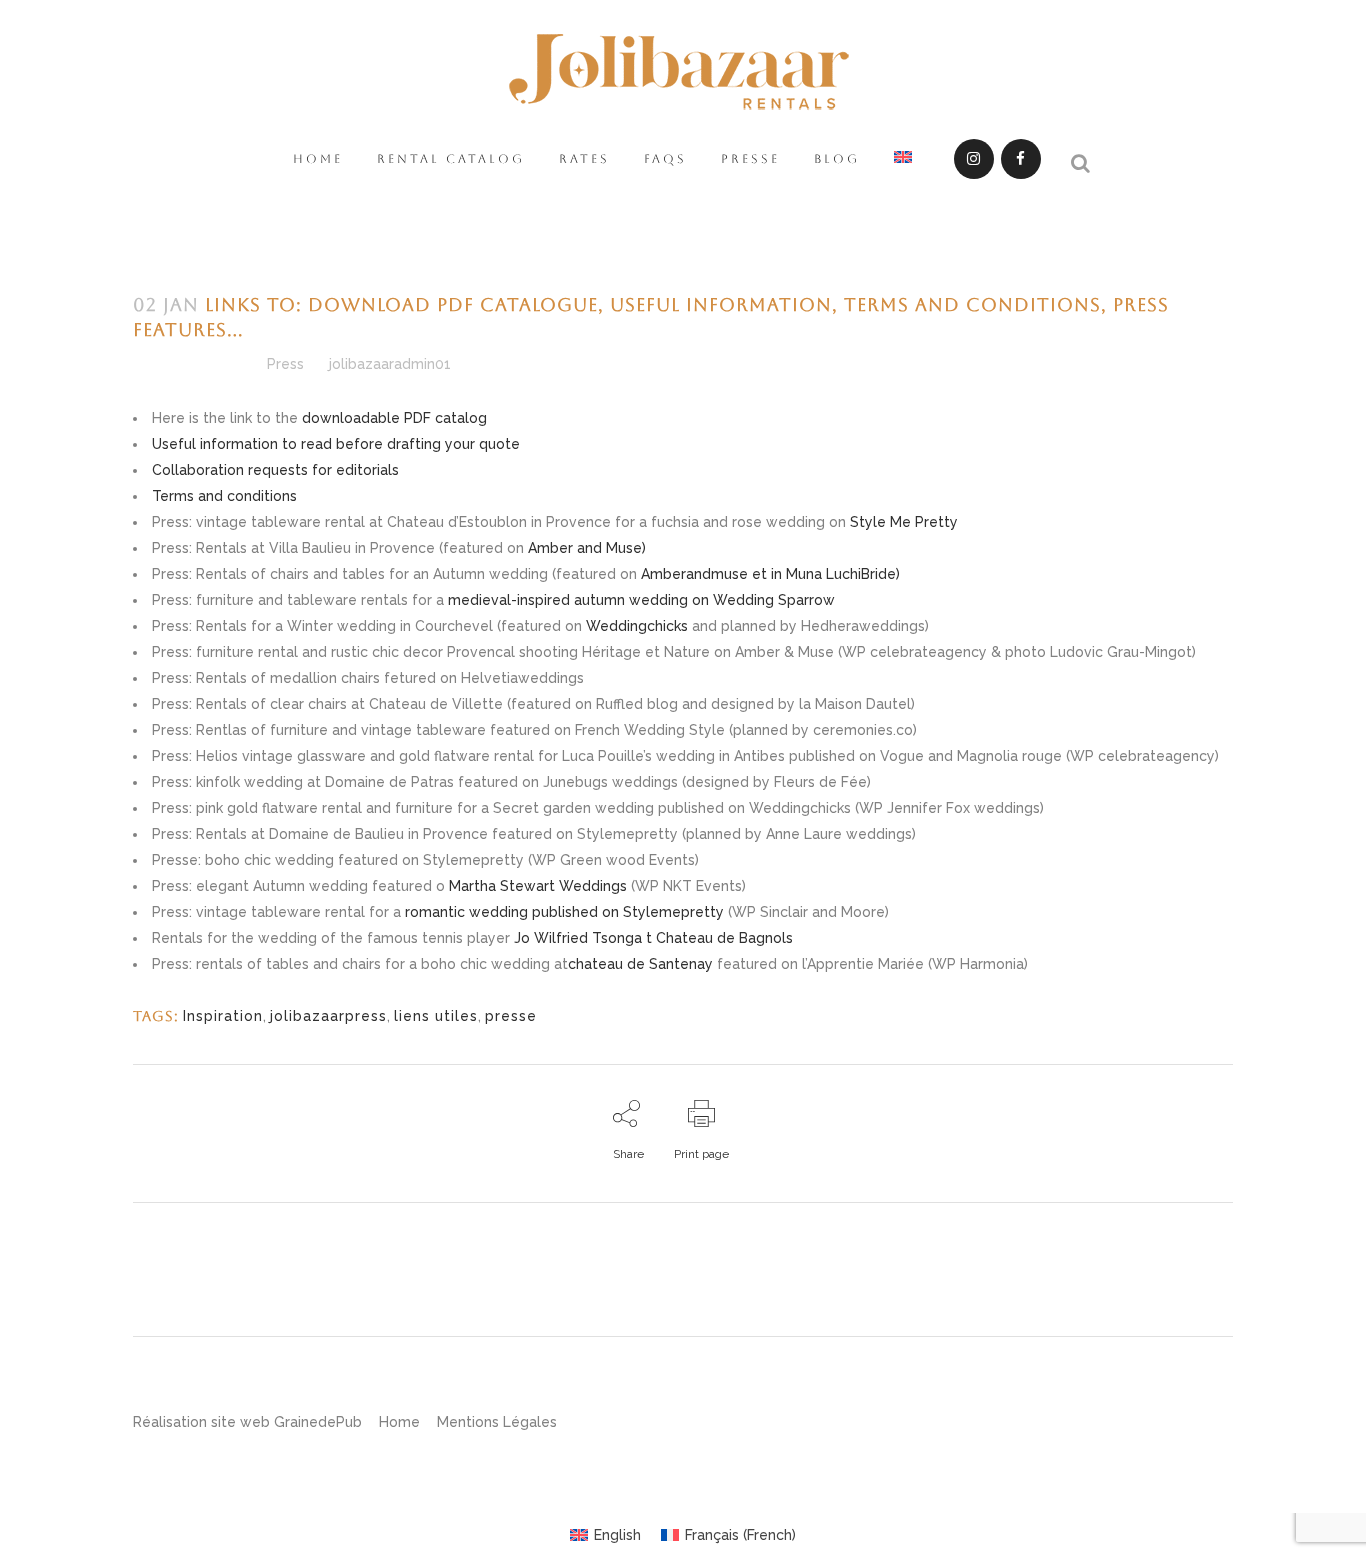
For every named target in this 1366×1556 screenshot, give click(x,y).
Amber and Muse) (587, 548)
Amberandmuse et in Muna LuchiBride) (768, 574)
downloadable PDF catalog (394, 418)
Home (399, 1422)
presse (511, 1016)
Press (285, 364)
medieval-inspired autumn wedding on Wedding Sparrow (641, 600)
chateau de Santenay (640, 964)
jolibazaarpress (328, 1016)
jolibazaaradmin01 (390, 364)
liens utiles (436, 1016)
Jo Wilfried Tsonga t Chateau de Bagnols (651, 938)
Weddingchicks (637, 626)
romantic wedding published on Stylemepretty (564, 912)
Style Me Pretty (904, 522)
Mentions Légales (497, 1422)
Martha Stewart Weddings (536, 886)
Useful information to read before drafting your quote (336, 444)
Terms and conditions (224, 496)
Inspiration (223, 1016)
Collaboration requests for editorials (275, 470)
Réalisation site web (201, 1422)
